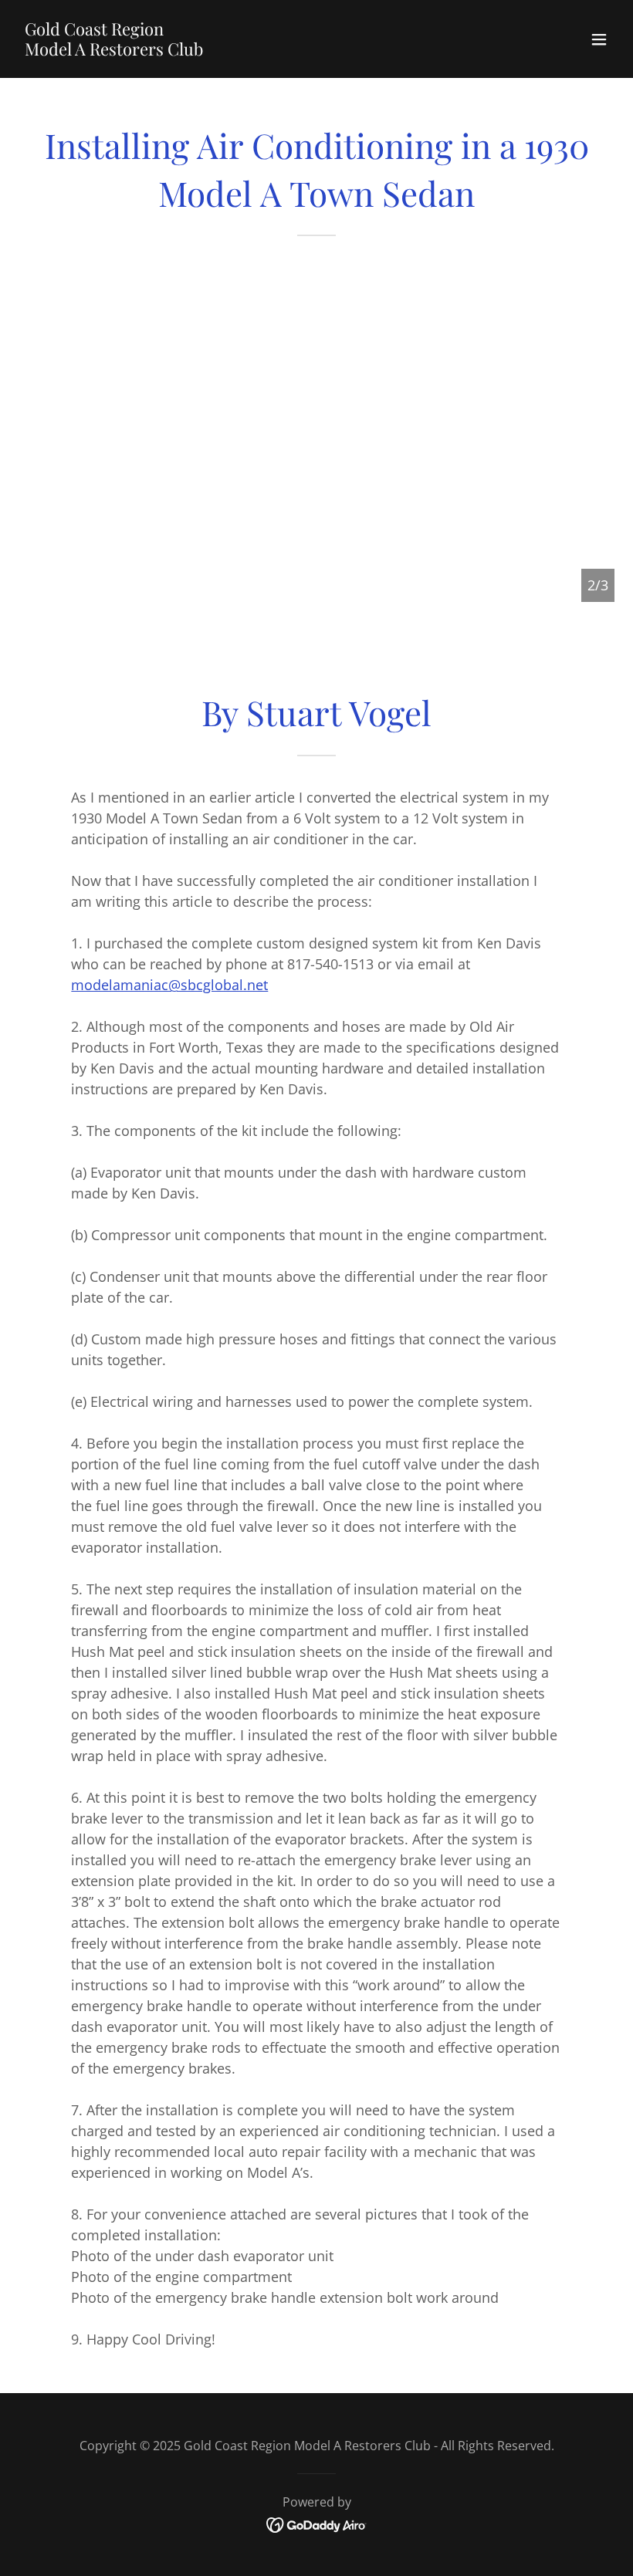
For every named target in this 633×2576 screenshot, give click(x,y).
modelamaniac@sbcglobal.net (169, 985)
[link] (114, 50)
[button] (599, 39)
